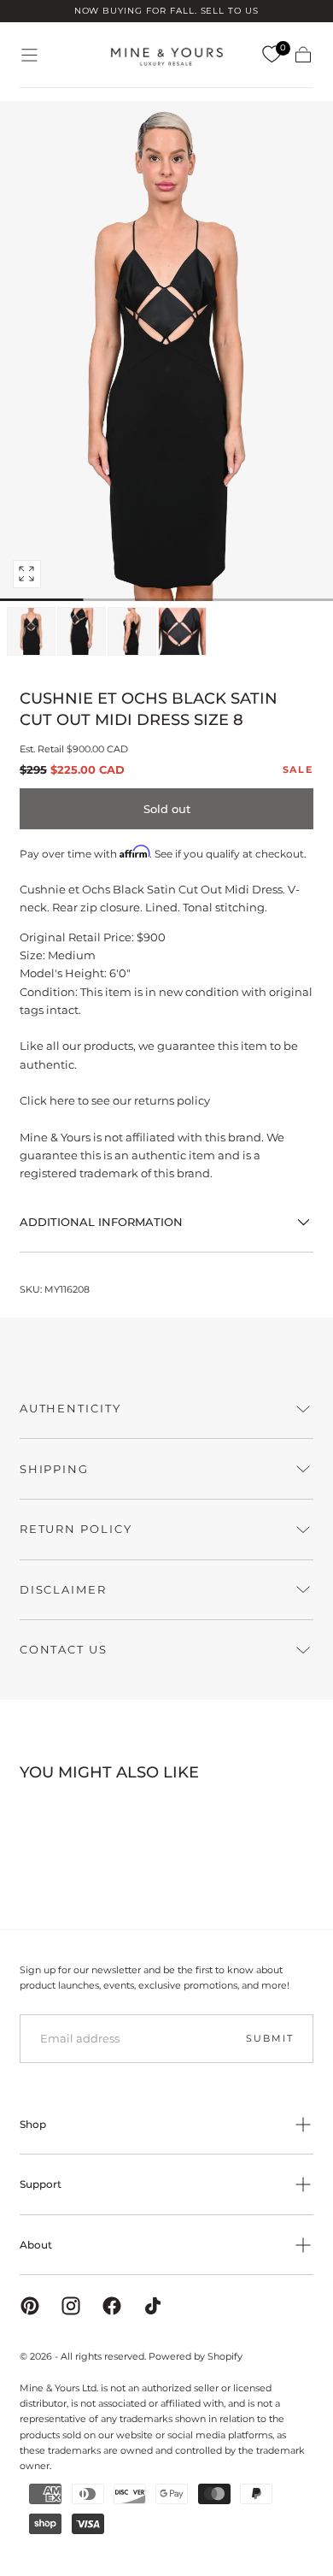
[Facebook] (112, 2306)
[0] (272, 55)
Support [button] (41, 2184)
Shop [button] (33, 2124)
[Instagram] (71, 2306)
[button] (29, 55)
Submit (269, 2038)
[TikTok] (153, 2306)
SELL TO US (230, 11)
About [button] (36, 2245)
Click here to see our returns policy (115, 1100)
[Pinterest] (30, 2306)
